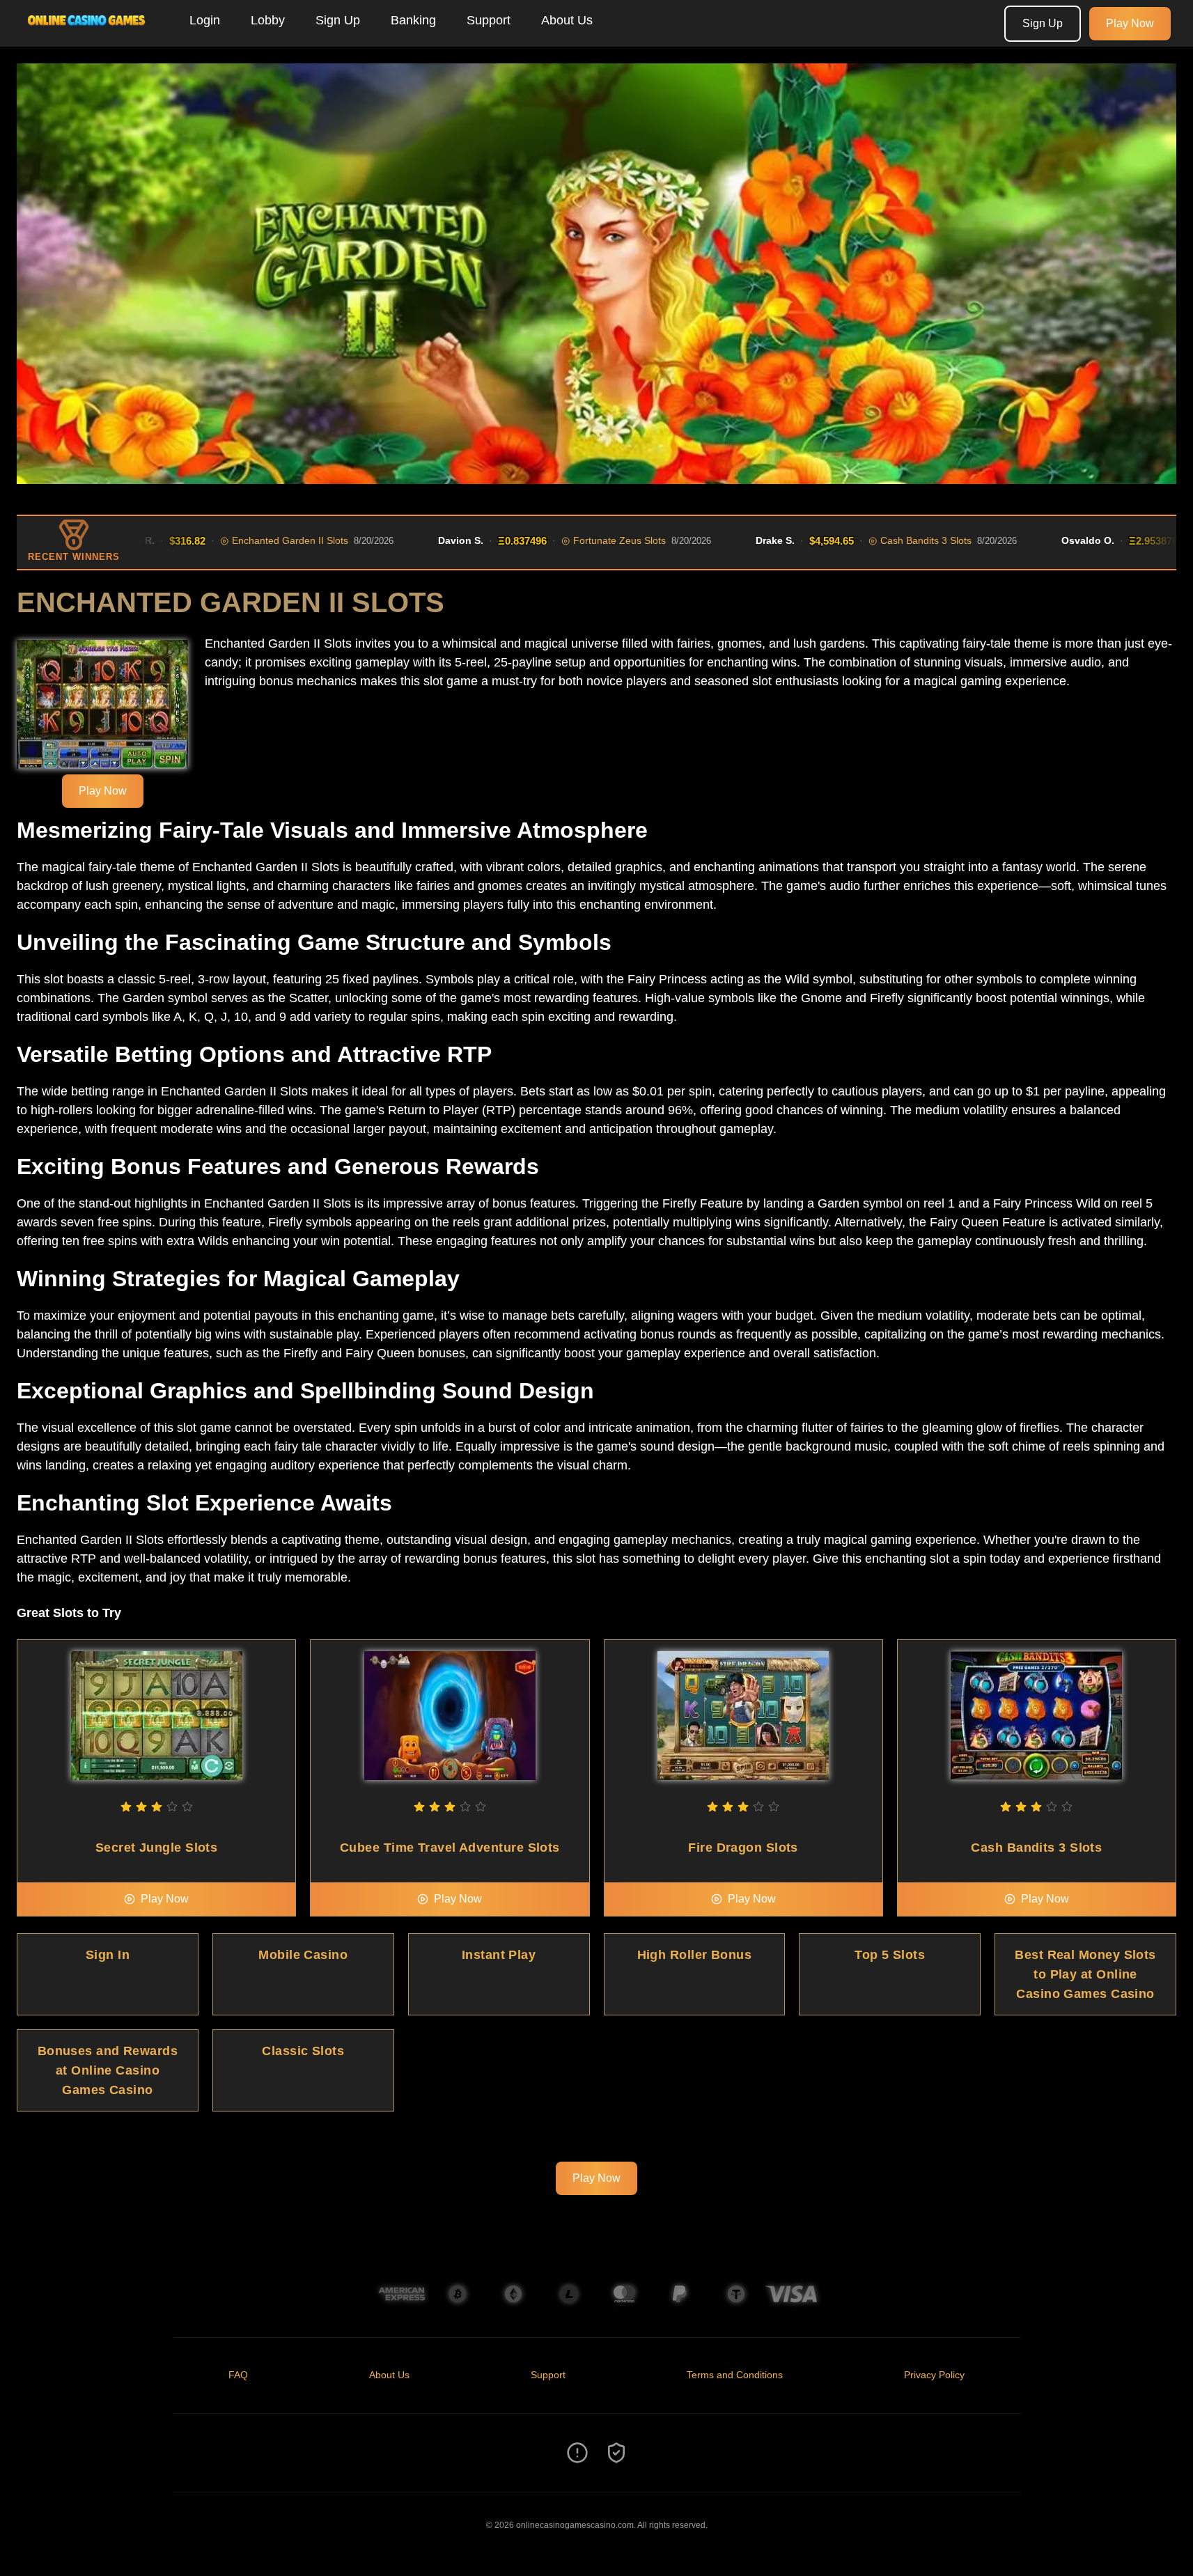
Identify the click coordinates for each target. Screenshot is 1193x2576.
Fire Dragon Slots (743, 1848)
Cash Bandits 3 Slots (863, 540)
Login (205, 20)
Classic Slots (303, 2051)
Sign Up (338, 20)
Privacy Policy (934, 2375)
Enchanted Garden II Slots (227, 540)
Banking (413, 20)
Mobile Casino (303, 1955)
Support (489, 20)
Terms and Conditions (735, 2375)
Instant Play (499, 1955)
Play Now (1130, 23)
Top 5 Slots (890, 1955)
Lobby (268, 20)
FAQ (238, 2375)
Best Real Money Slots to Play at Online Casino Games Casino (1085, 1974)
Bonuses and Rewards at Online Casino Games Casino (108, 2070)
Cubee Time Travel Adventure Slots (450, 1848)
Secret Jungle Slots (157, 1848)
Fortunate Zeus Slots (557, 540)
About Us (567, 20)
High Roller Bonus (695, 1955)
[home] (92, 37)
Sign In (108, 1955)
